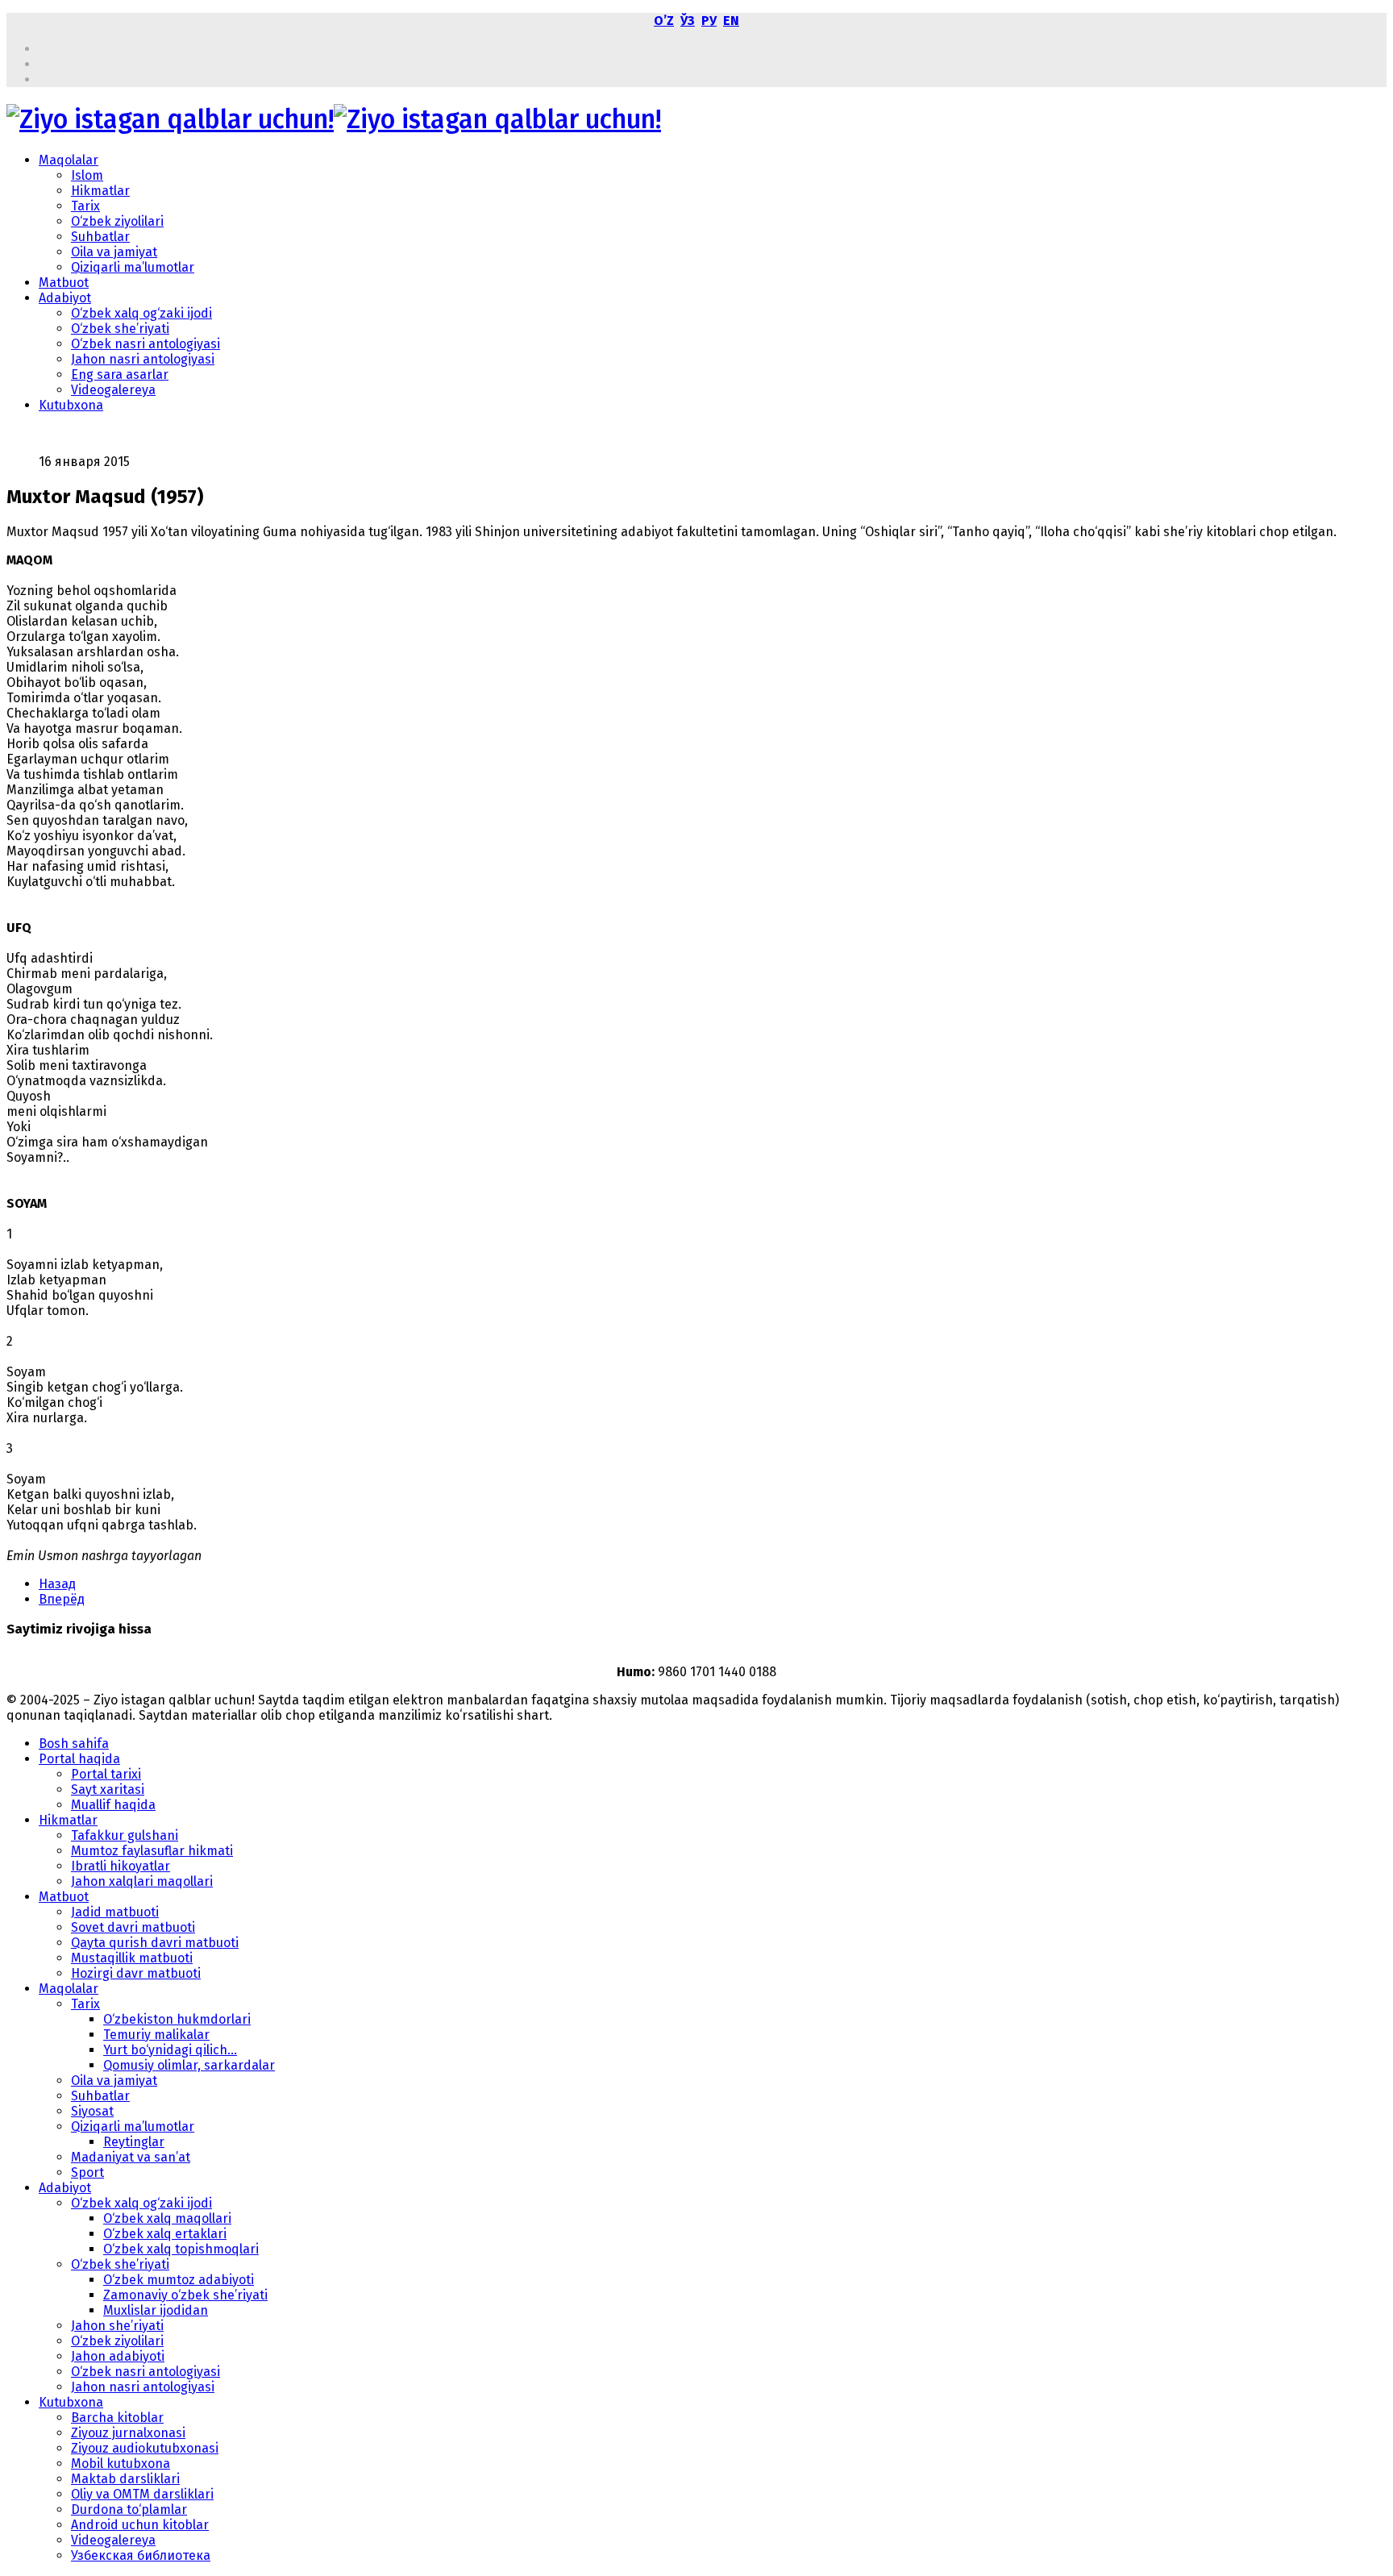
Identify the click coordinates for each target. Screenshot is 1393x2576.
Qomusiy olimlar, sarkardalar (189, 2065)
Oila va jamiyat (114, 252)
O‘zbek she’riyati (120, 329)
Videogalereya (113, 390)
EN (731, 21)
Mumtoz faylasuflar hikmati (152, 1851)
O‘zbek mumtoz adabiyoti (179, 2280)
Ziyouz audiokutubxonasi (145, 2448)
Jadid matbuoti (115, 1912)
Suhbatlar (100, 237)
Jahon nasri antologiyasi (143, 359)
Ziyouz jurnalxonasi (128, 2433)
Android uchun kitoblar (140, 2525)
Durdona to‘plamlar (129, 2509)
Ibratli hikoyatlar (121, 1866)
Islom (87, 175)
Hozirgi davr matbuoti (136, 1973)
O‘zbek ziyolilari (117, 221)
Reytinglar (134, 2142)
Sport (87, 2172)
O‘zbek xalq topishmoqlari (181, 2249)
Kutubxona (71, 405)
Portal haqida (79, 1759)
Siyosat (92, 2111)
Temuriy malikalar (156, 2035)
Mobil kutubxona (121, 2464)
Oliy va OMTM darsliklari (142, 2494)
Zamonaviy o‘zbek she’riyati (185, 2295)
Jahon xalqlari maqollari (142, 1881)
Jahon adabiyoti (118, 2356)
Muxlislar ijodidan (156, 2310)
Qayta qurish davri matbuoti (155, 1943)
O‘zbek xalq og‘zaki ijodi (141, 313)
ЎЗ (688, 21)
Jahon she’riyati (117, 2326)
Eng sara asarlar (120, 375)
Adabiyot (65, 298)
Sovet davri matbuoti (133, 1927)
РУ (709, 21)
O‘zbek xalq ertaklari (165, 2234)
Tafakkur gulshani (125, 1835)
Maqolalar (69, 160)
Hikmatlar (100, 191)
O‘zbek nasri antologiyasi (146, 344)
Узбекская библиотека (141, 2555)
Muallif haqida (113, 1805)
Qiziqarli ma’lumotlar (133, 267)
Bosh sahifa (74, 1744)
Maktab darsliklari (125, 2479)
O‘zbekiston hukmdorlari (177, 2019)
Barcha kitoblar (117, 2418)
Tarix (85, 206)
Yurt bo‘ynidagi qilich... (170, 2050)
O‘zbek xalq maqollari (167, 2218)
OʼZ (664, 21)
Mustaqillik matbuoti (132, 1958)
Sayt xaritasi (108, 1789)
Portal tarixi (106, 1774)
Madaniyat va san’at (131, 2157)
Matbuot (64, 283)
